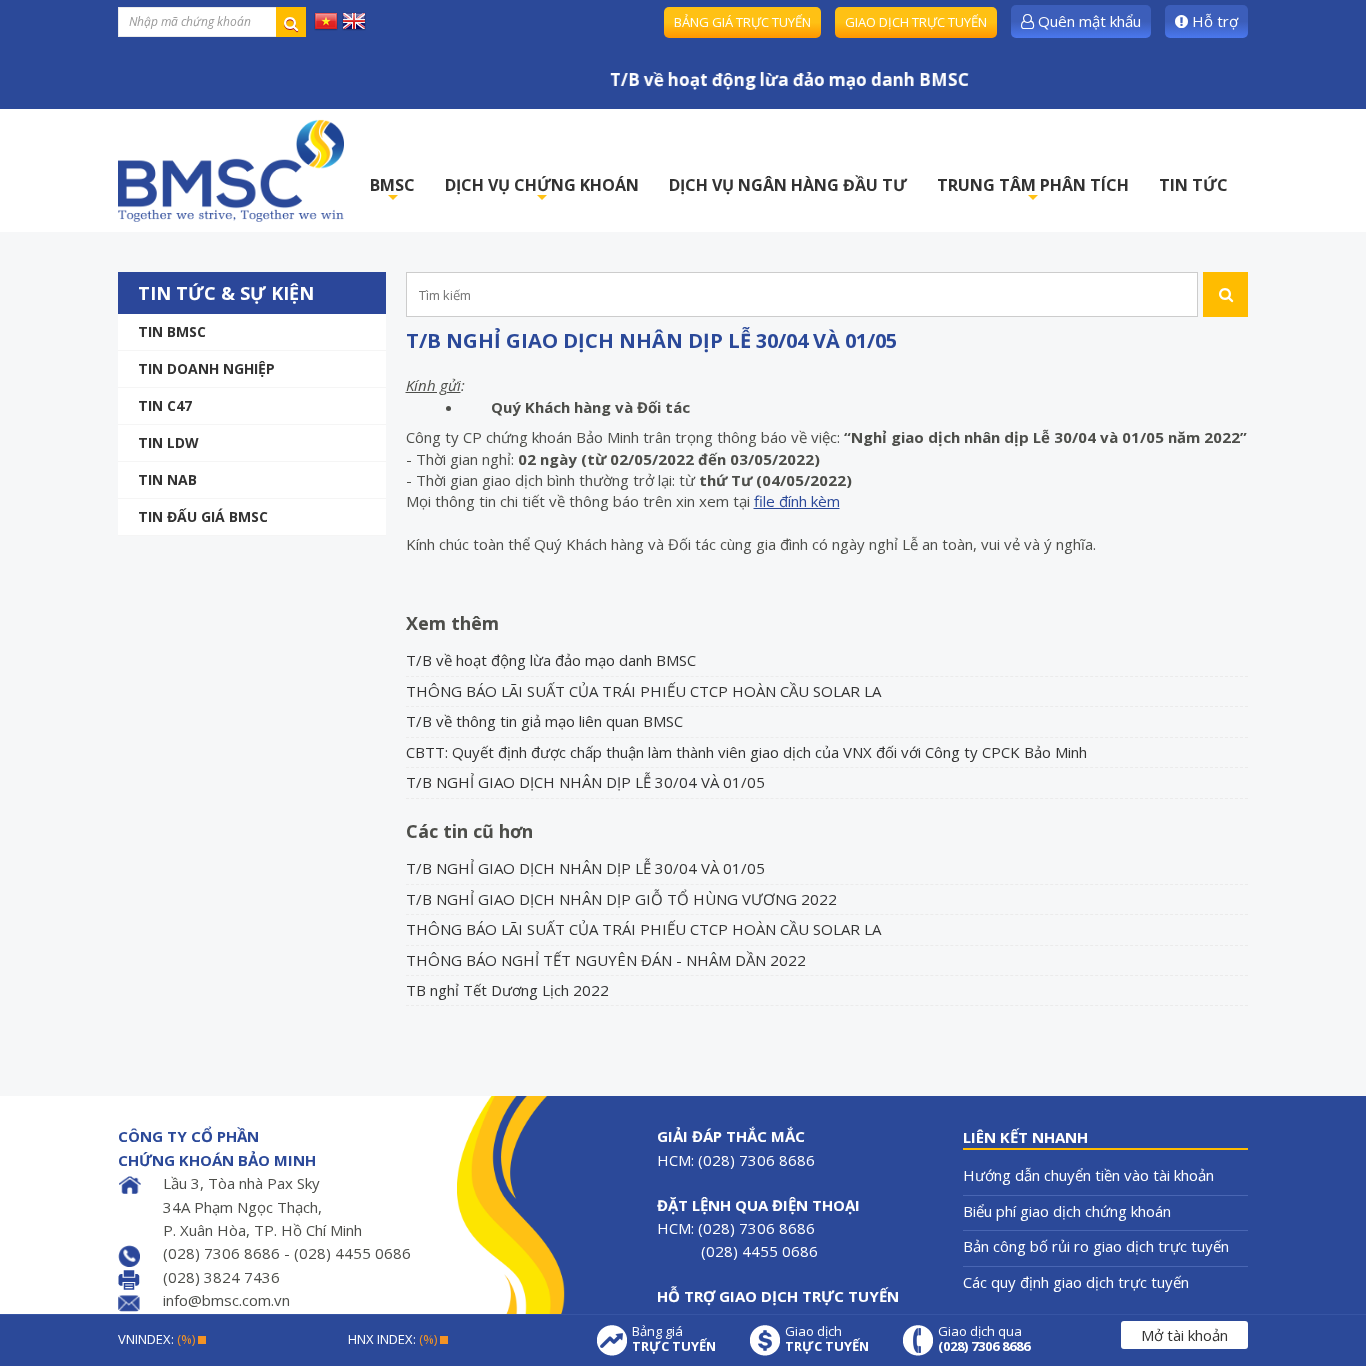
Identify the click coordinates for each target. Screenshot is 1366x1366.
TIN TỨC (1193, 185)
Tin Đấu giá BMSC (203, 516)
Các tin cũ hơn (469, 831)
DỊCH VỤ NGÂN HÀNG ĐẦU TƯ (788, 185)
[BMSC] (231, 170)
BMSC (392, 190)
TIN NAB (167, 479)
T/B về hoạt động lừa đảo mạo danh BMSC (551, 660)
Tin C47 (165, 405)
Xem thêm (452, 623)
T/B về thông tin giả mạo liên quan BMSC (544, 721)
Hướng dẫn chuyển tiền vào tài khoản (1088, 1175)
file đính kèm (797, 501)
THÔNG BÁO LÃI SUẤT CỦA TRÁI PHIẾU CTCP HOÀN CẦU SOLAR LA (643, 691)
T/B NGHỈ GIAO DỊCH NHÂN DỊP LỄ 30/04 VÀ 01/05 (585, 782)
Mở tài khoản (1184, 1335)
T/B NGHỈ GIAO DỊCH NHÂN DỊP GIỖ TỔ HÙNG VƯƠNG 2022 (621, 899)
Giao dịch (827, 1339)
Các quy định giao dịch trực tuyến (1076, 1282)
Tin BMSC (172, 331)
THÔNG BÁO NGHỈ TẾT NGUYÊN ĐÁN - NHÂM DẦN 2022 (606, 960)
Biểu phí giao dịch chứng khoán (1067, 1211)
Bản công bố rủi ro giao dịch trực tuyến (1096, 1246)
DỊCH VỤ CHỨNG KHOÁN (542, 190)
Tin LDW (168, 442)
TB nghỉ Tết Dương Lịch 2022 (507, 990)
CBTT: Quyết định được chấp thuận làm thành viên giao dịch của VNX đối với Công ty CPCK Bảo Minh (746, 752)
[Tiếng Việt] (326, 20)
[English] (354, 20)
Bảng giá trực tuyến (742, 22)
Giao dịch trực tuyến (916, 22)
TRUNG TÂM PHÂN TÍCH (1033, 190)
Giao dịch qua (984, 1339)
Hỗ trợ (1213, 21)
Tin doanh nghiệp (206, 368)
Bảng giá (674, 1339)
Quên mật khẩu (1087, 21)
